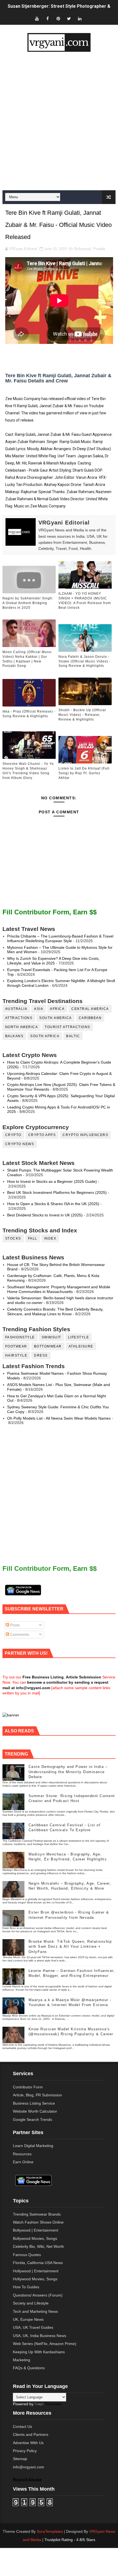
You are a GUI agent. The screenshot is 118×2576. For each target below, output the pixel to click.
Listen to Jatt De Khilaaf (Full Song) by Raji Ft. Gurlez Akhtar (84, 773)
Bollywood (82, 249)
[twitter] (69, 19)
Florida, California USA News (38, 2263)
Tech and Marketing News (35, 2311)
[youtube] (37, 19)
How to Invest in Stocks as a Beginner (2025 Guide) (52, 1181)
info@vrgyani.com (29, 2467)
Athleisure (81, 1346)
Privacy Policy (25, 2451)
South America (56, 1018)
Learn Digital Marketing (33, 2146)
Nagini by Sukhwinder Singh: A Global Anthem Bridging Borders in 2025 (28, 603)
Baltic (73, 1036)
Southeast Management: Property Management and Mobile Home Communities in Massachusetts (59, 1289)
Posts (14, 1625)
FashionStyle (20, 1337)
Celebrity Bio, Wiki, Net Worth (38, 2246)
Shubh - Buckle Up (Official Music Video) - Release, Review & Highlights (82, 715)
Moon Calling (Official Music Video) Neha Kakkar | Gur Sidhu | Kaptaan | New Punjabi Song (27, 659)
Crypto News (20, 1144)
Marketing (22, 2360)
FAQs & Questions (29, 2368)
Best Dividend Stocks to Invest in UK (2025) (45, 1215)
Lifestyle (79, 1337)
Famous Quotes (27, 2255)
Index (50, 1238)
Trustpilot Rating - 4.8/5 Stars (70, 2540)
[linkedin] (80, 19)
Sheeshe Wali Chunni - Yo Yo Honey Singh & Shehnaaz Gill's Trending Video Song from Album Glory (28, 771)
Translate (53, 2404)
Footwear (16, 1346)
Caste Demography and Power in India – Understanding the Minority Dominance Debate (68, 1772)
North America (22, 1027)
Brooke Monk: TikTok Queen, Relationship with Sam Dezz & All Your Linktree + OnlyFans (70, 1946)
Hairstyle (16, 1355)
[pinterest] (58, 19)
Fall (33, 1238)
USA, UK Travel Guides (33, 2327)
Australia (16, 1009)
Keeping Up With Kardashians (39, 2352)
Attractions (19, 1018)
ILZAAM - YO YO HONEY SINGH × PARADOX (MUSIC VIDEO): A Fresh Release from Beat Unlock (85, 600)
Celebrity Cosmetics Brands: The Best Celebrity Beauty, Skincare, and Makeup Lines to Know (55, 1312)
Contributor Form (28, 2087)
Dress (41, 1355)
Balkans (14, 1036)
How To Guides (26, 2287)
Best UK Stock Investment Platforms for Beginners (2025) (57, 1192)
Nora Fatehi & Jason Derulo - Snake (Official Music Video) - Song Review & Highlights (85, 661)
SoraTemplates (50, 2531)
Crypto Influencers (85, 1135)
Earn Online (23, 2162)
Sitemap (20, 2459)
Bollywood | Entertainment (36, 2230)
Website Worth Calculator (35, 2111)
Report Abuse (27, 2480)
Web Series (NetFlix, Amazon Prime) (45, 2344)
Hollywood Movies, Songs (35, 2279)
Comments (19, 1634)
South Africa (45, 1036)
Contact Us (23, 2426)
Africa (57, 1009)
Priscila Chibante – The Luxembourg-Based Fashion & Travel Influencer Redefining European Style (60, 938)
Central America (90, 1009)
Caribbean (90, 1018)
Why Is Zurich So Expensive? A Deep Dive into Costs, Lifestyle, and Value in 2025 (53, 961)
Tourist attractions (68, 1027)
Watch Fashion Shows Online (38, 2222)
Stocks (13, 1238)
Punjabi (99, 249)
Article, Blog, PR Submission (37, 2095)
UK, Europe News (28, 2319)
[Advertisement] (59, 121)
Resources (22, 2154)
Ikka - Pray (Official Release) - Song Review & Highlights (29, 714)
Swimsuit (51, 1337)
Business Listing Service (34, 2103)
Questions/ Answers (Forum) (38, 2295)
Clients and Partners (31, 2434)
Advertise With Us (28, 2443)
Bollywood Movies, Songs (35, 2238)
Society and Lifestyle (31, 2303)
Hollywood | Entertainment (36, 2271)
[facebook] (47, 19)
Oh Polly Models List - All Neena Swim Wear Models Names (59, 1418)
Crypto (13, 1135)
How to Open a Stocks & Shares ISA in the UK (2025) (53, 1204)
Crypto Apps (42, 1135)
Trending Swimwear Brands (37, 2214)
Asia (39, 1009)
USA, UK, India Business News (40, 2336)
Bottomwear (48, 1346)
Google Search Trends (33, 2120)
